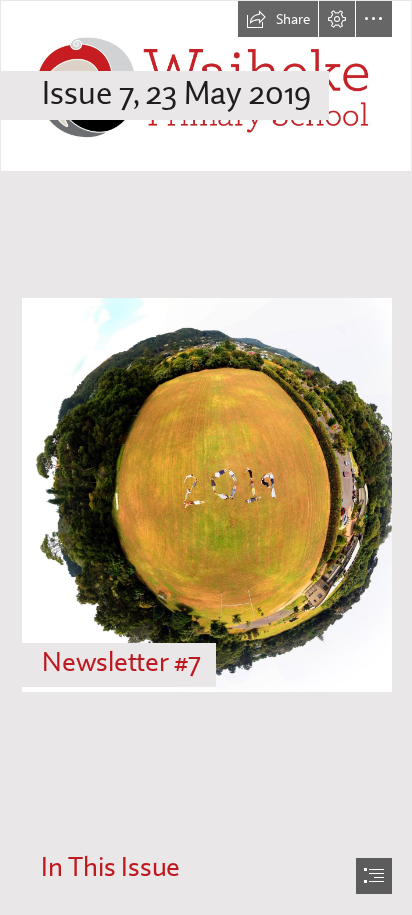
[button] (278, 19)
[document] (206, 457)
